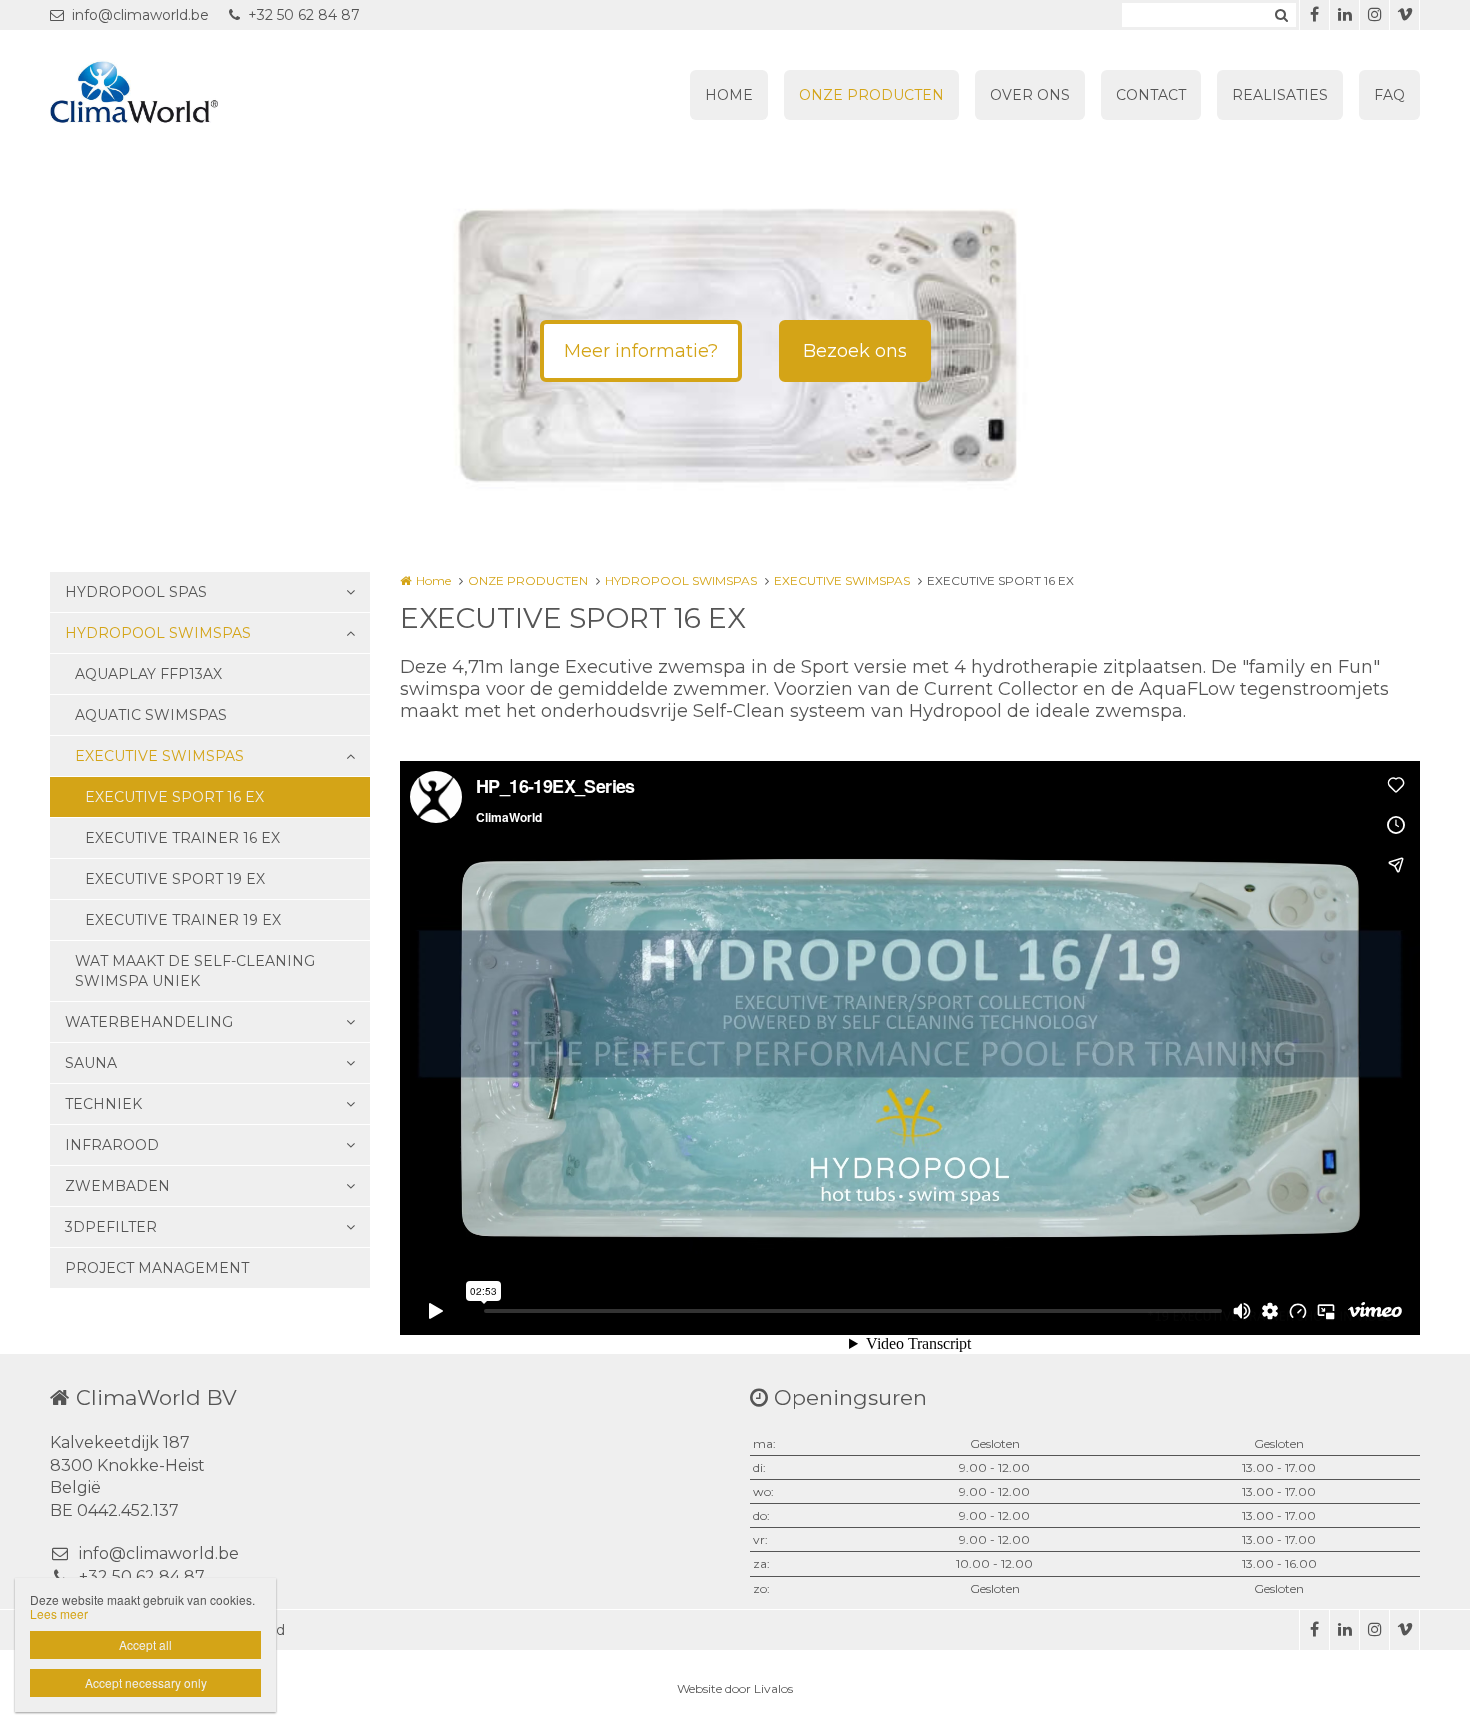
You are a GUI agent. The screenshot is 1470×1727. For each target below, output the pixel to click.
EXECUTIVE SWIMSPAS (159, 756)
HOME (729, 95)
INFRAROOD (112, 1145)
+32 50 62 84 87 (304, 15)
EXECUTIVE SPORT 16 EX (174, 797)
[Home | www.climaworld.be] (164, 95)
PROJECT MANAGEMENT (157, 1268)
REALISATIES (1280, 95)
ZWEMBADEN (117, 1186)
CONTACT (1151, 95)
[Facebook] (1314, 15)
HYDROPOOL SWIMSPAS (158, 633)
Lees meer (59, 1613)
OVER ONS (1030, 95)
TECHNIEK (103, 1104)
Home (433, 580)
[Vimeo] (1404, 15)
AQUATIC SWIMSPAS (151, 715)
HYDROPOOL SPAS (136, 592)
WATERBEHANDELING (149, 1022)
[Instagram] (1374, 15)
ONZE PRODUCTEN (871, 95)
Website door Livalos (735, 1688)
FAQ (1389, 95)
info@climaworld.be (140, 15)
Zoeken (1281, 15)
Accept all (145, 1644)
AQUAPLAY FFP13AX (148, 674)
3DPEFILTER (111, 1227)
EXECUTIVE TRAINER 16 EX (182, 838)
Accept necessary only (146, 1682)
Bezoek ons (855, 351)
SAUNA (91, 1063)
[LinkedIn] (1344, 15)
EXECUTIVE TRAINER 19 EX (183, 920)
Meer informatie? (641, 351)
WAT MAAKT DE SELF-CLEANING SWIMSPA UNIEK (195, 971)
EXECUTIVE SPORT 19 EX (175, 879)
